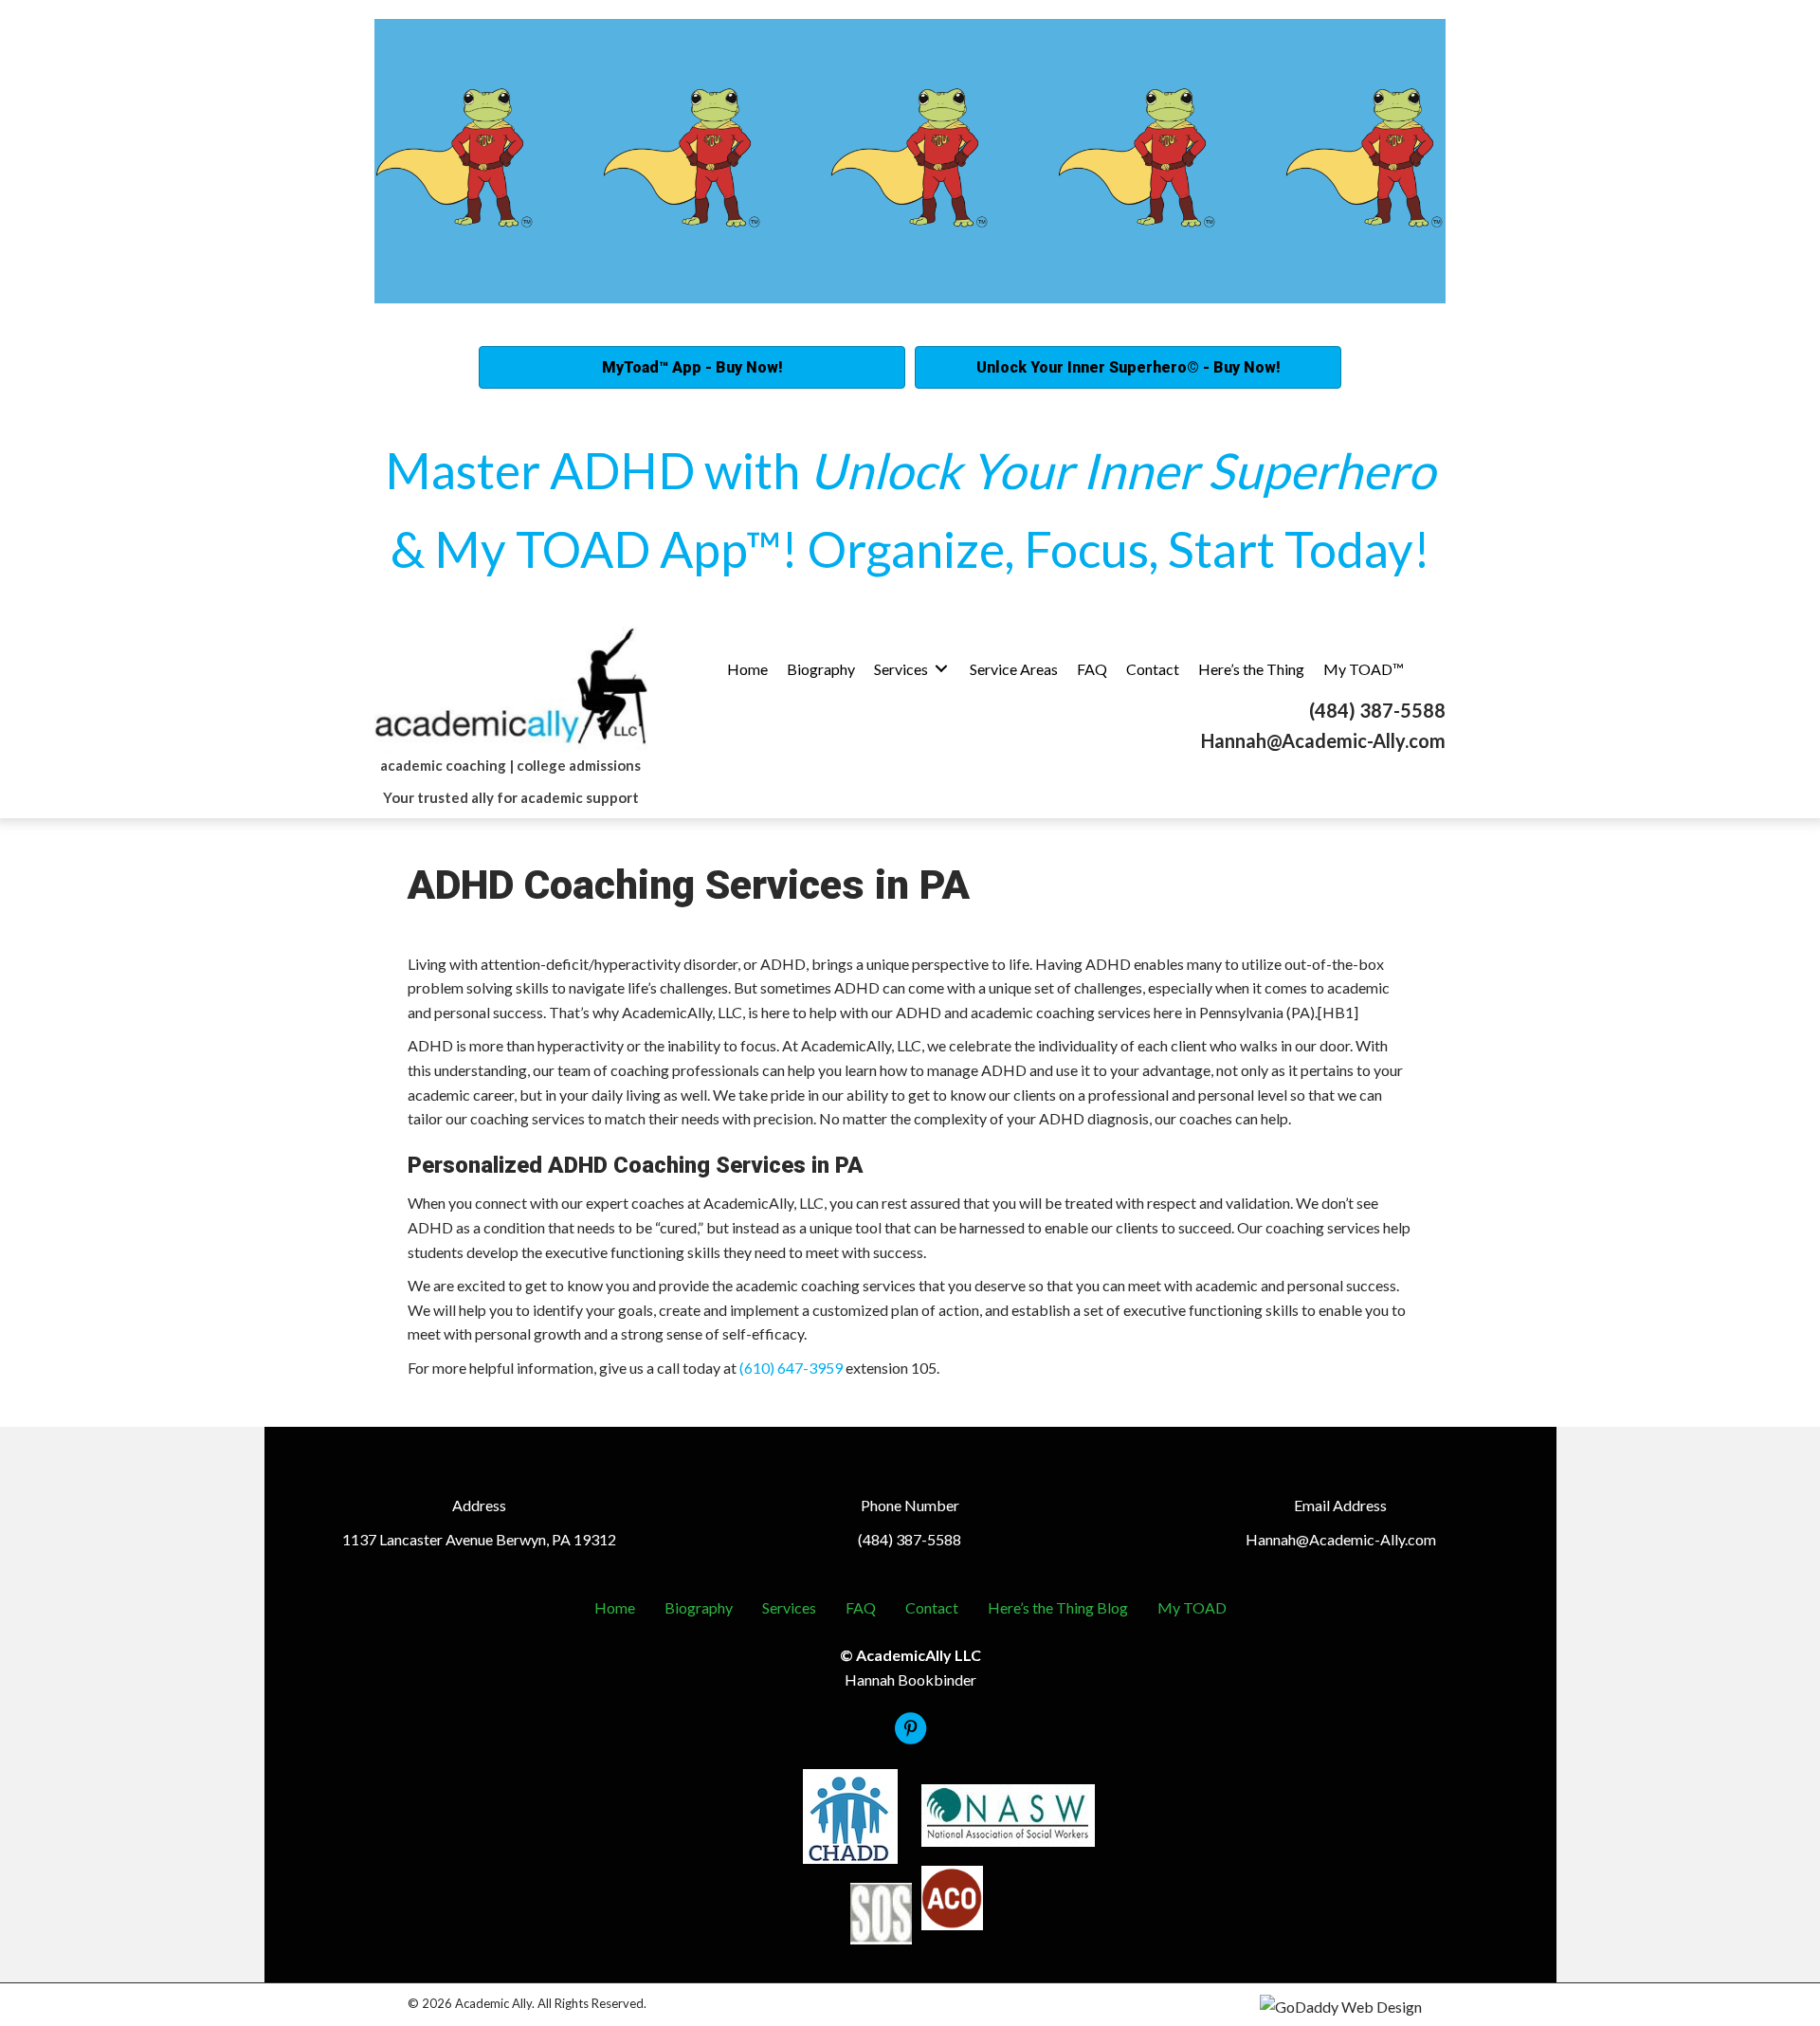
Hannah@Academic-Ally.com (1323, 740)
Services (789, 1607)
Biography (699, 1607)
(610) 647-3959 (791, 1368)
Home (615, 1607)
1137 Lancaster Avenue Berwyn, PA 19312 (479, 1539)
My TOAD (1192, 1607)
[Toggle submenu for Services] (941, 669)
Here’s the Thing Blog (1058, 1607)
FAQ (861, 1607)
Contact (932, 1607)
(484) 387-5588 (1377, 710)
